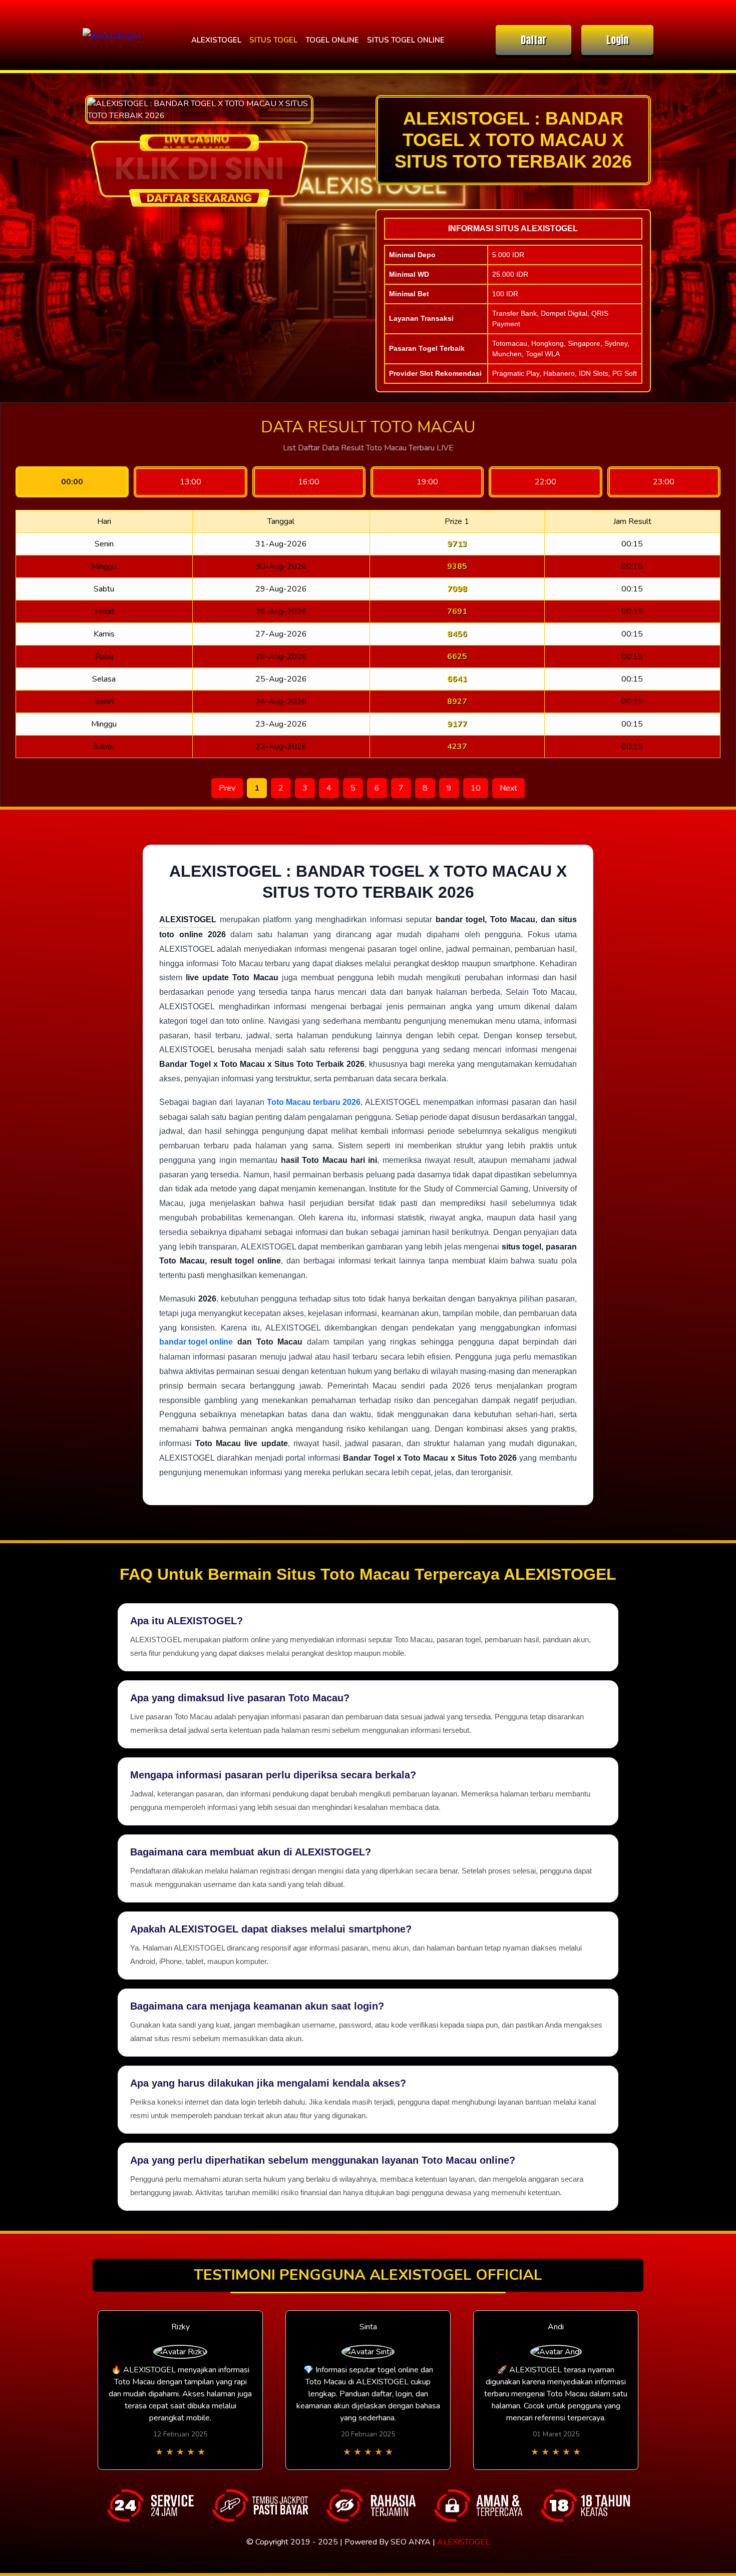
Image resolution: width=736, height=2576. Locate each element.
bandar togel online (196, 1342)
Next (508, 788)
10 (476, 788)
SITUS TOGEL (273, 40)
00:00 (72, 482)
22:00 (545, 482)
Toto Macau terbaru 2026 (314, 1102)
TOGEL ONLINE (332, 40)
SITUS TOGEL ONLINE (406, 40)
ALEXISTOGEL (216, 40)
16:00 (309, 482)
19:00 (427, 482)
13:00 (191, 482)
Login (617, 40)
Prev (227, 788)
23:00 (664, 482)
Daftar (533, 40)
